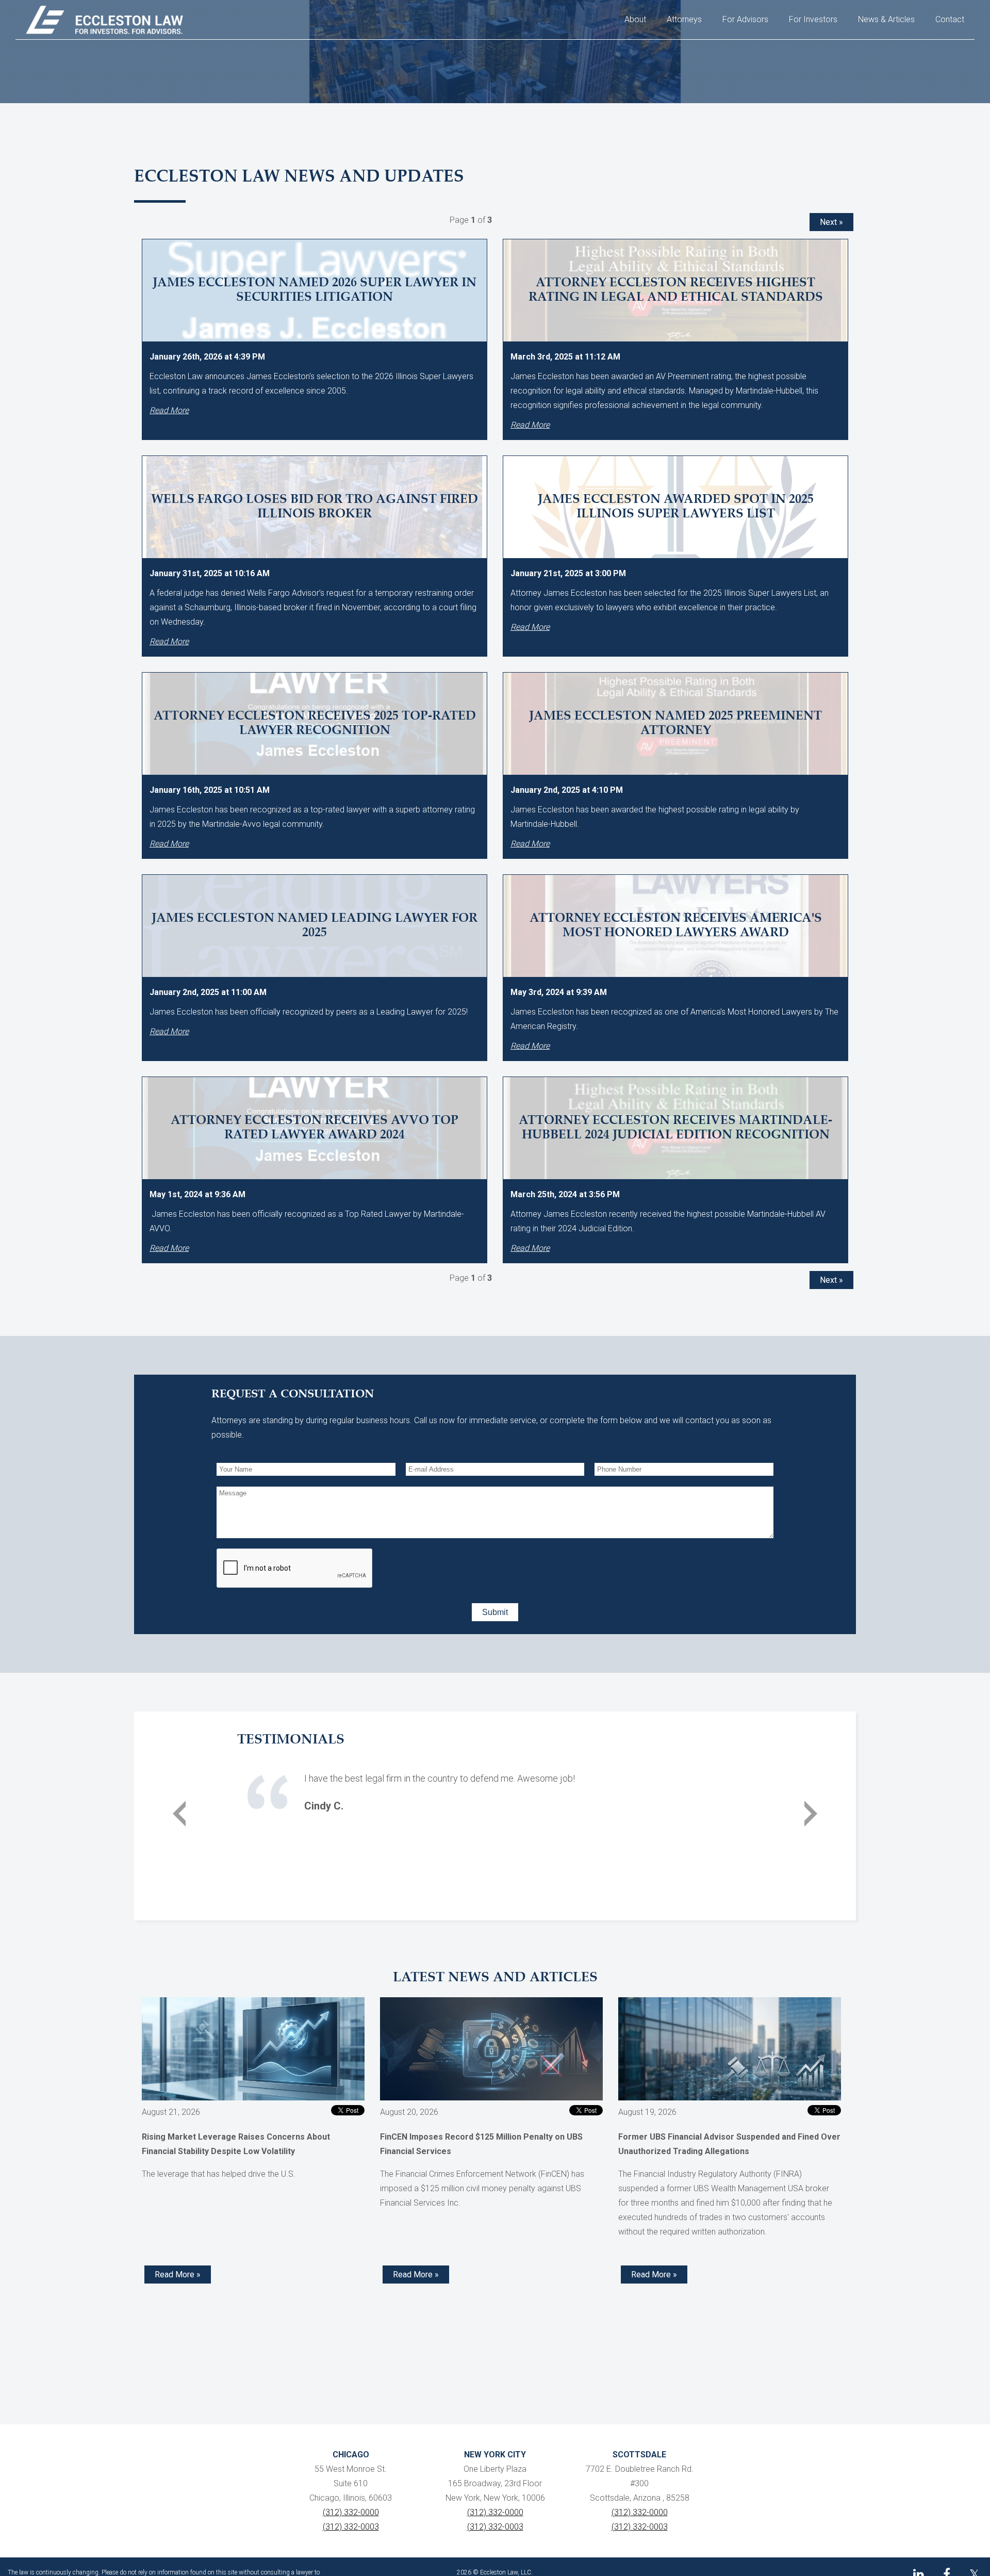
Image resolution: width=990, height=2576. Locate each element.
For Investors (813, 19)
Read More (169, 410)
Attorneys (684, 19)
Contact (950, 19)
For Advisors (745, 19)
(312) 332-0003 (351, 2527)
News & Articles (886, 19)
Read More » (178, 2275)
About (635, 19)
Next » (831, 222)
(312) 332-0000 (351, 2512)
